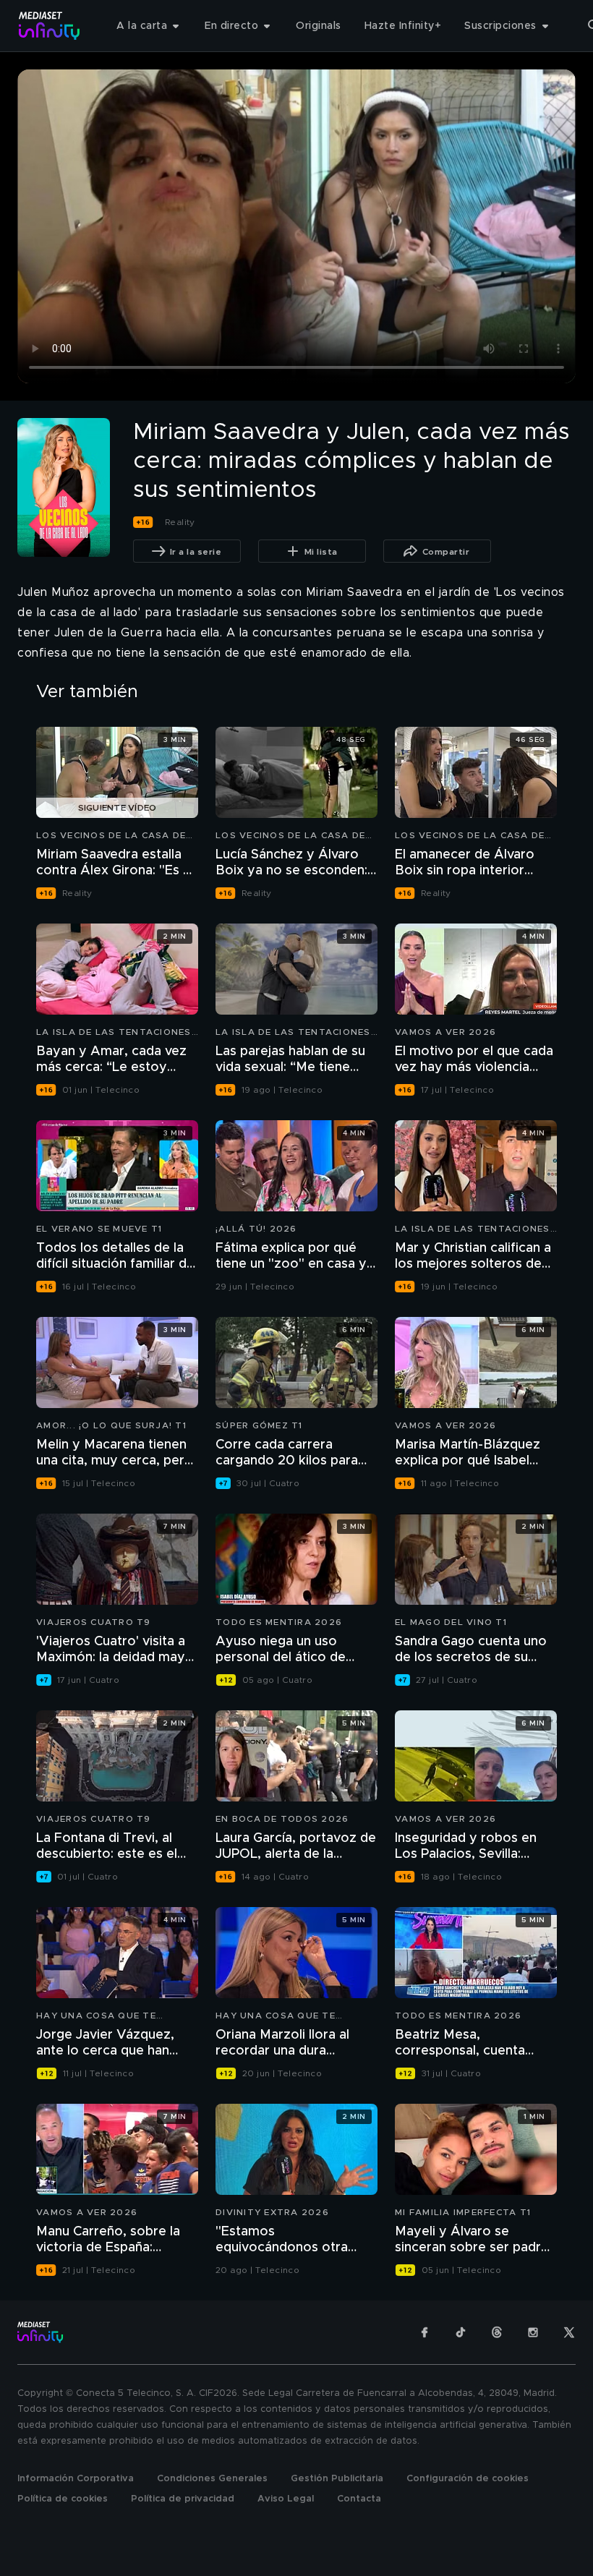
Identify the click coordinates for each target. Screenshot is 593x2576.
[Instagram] (533, 2332)
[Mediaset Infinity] (50, 26)
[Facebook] (425, 2332)
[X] (569, 2332)
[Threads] (497, 2332)
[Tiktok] (461, 2332)
